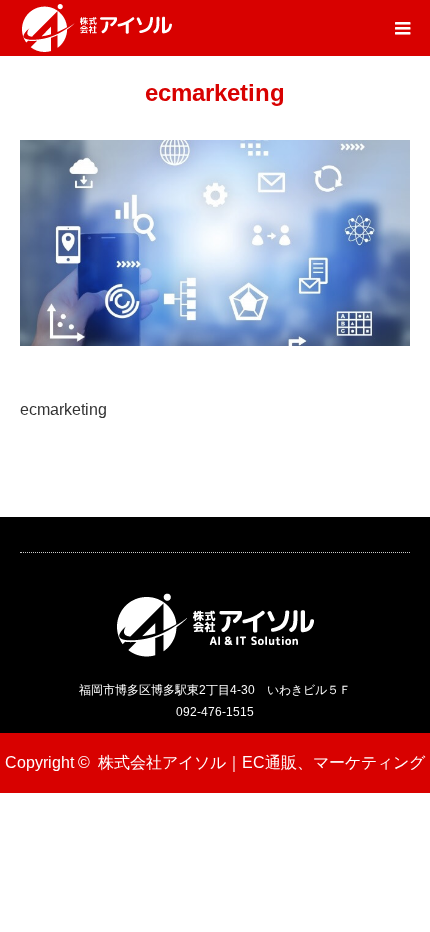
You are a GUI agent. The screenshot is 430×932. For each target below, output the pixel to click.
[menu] (402, 28)
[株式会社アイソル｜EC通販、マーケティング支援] (97, 28)
